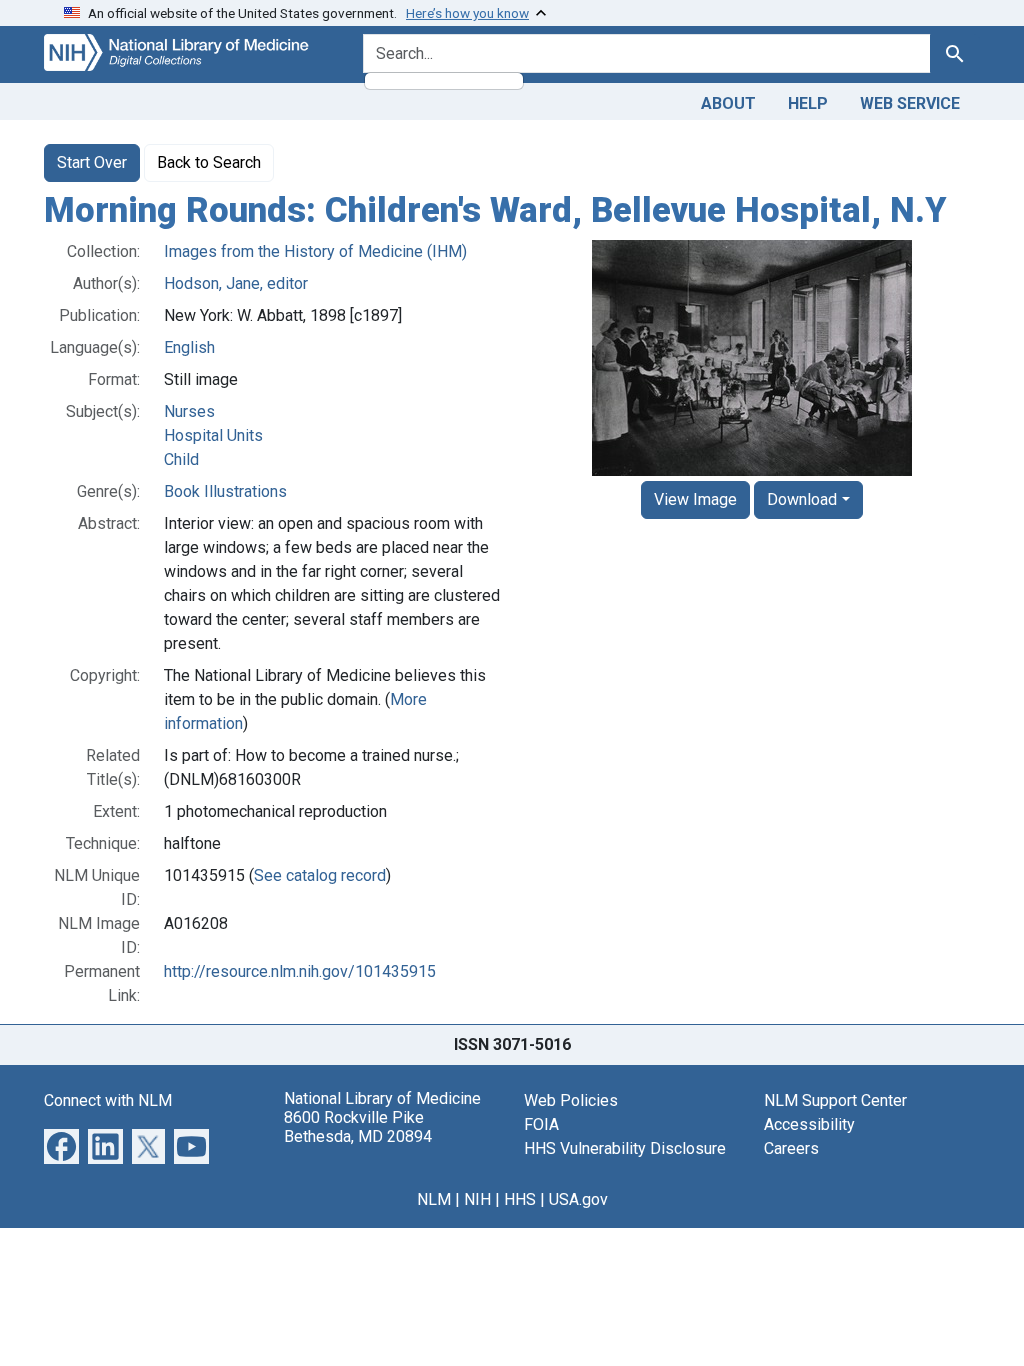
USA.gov (578, 1199)
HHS (520, 1199)
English (189, 347)
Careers (791, 1148)
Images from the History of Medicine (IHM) (315, 251)
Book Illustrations (225, 491)
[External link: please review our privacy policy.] (61, 1144)
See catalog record (320, 875)
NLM (434, 1199)
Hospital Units (213, 435)
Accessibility (809, 1124)
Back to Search (209, 162)
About (728, 103)
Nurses (189, 411)
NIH (477, 1199)
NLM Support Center (835, 1100)
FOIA (541, 1124)
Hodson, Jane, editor (236, 283)
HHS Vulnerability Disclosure (625, 1148)
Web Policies (571, 1100)
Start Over (92, 162)
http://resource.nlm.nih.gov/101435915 (300, 971)
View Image (695, 499)
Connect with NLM (108, 1100)
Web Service (910, 103)
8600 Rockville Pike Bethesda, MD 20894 (358, 1127)
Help (808, 103)
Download (802, 499)
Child (181, 459)
